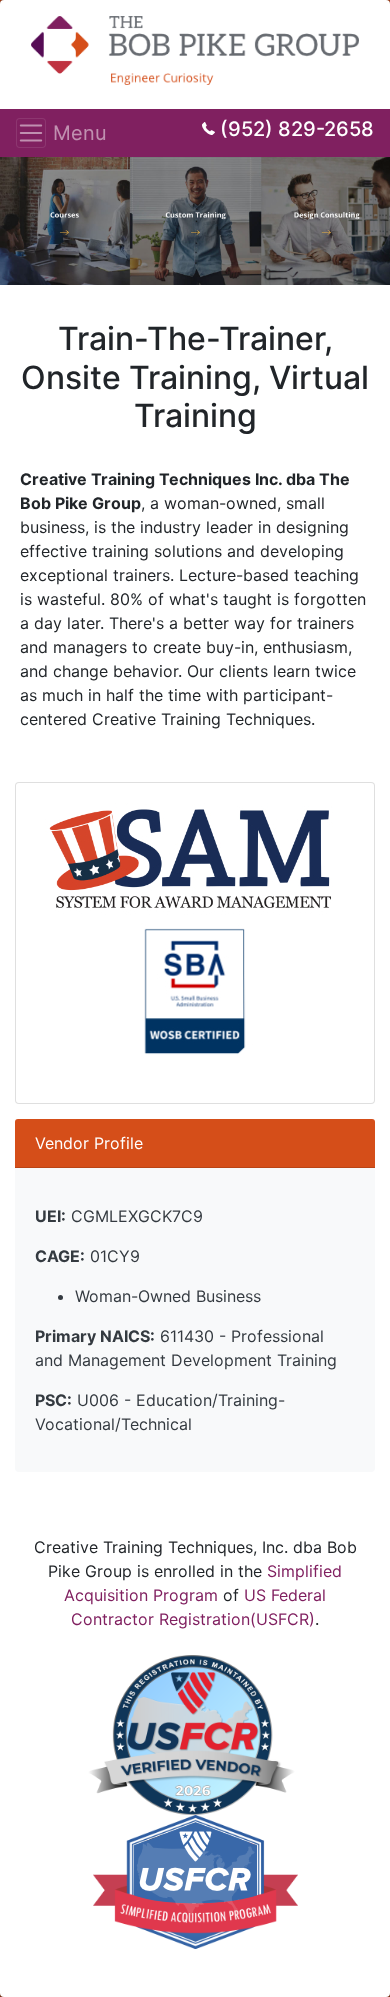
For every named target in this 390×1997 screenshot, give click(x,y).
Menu (37, 133)
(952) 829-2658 (297, 129)
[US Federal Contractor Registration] (191, 1734)
